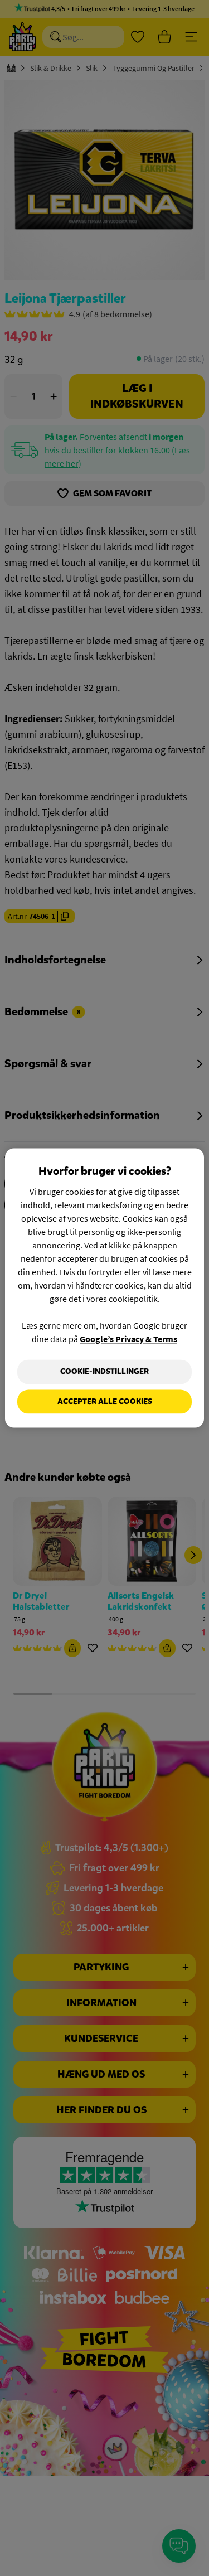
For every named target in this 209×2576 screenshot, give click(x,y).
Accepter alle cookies (105, 1401)
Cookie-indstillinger (104, 1371)
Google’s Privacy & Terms (128, 1339)
